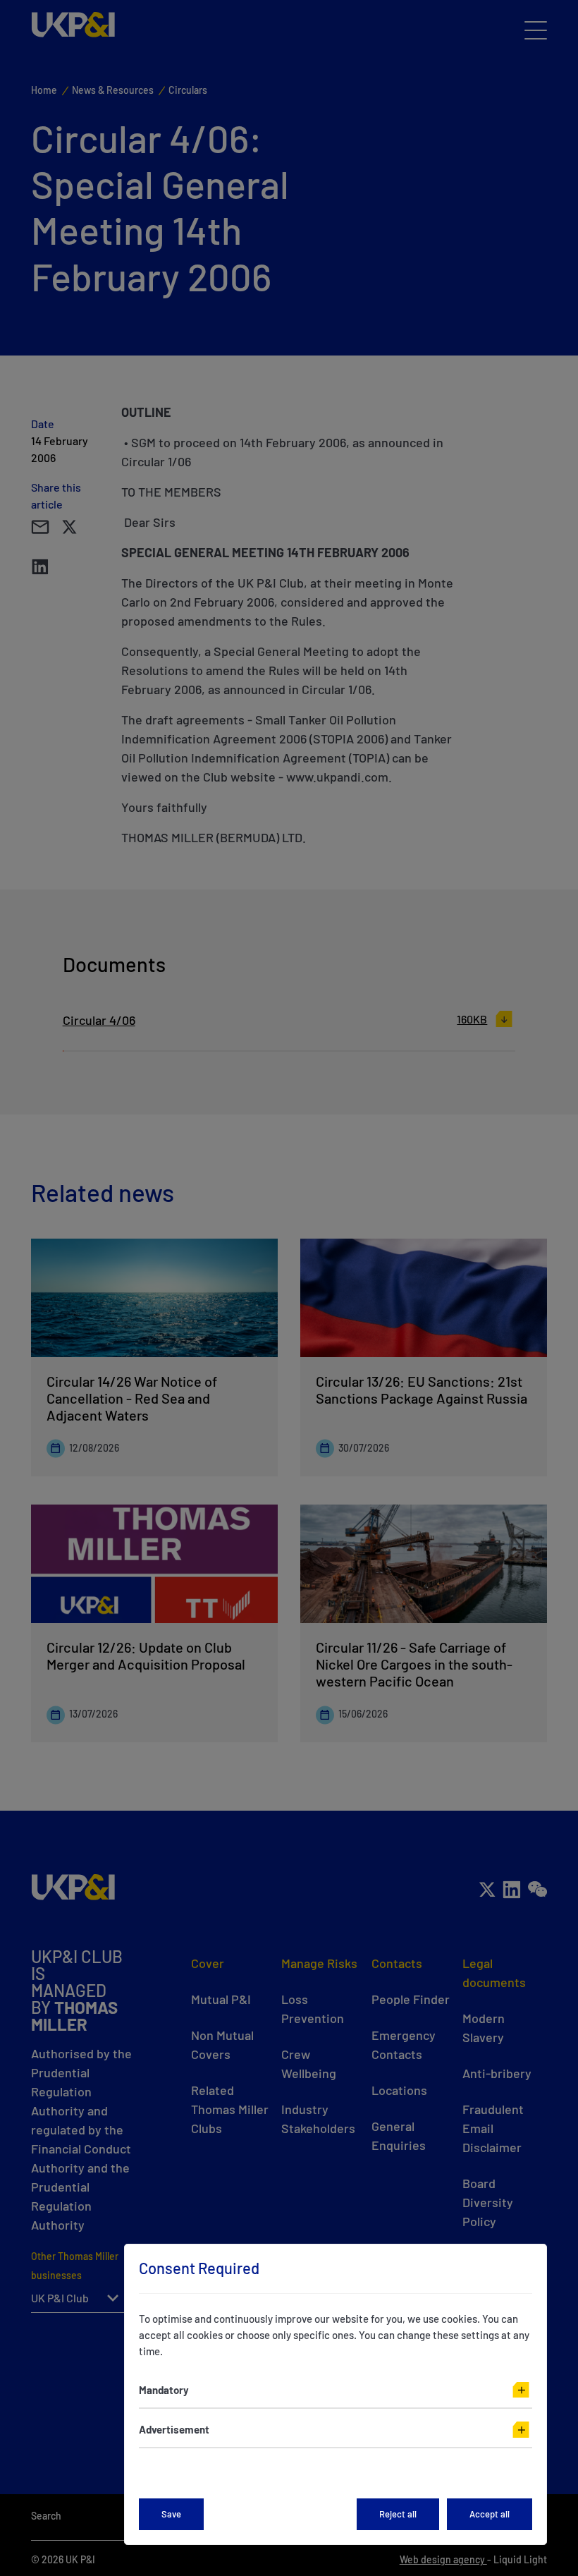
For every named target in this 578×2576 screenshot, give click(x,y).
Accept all (490, 2514)
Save (171, 2514)
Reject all (398, 2514)
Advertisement (174, 2429)
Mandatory (164, 2390)
